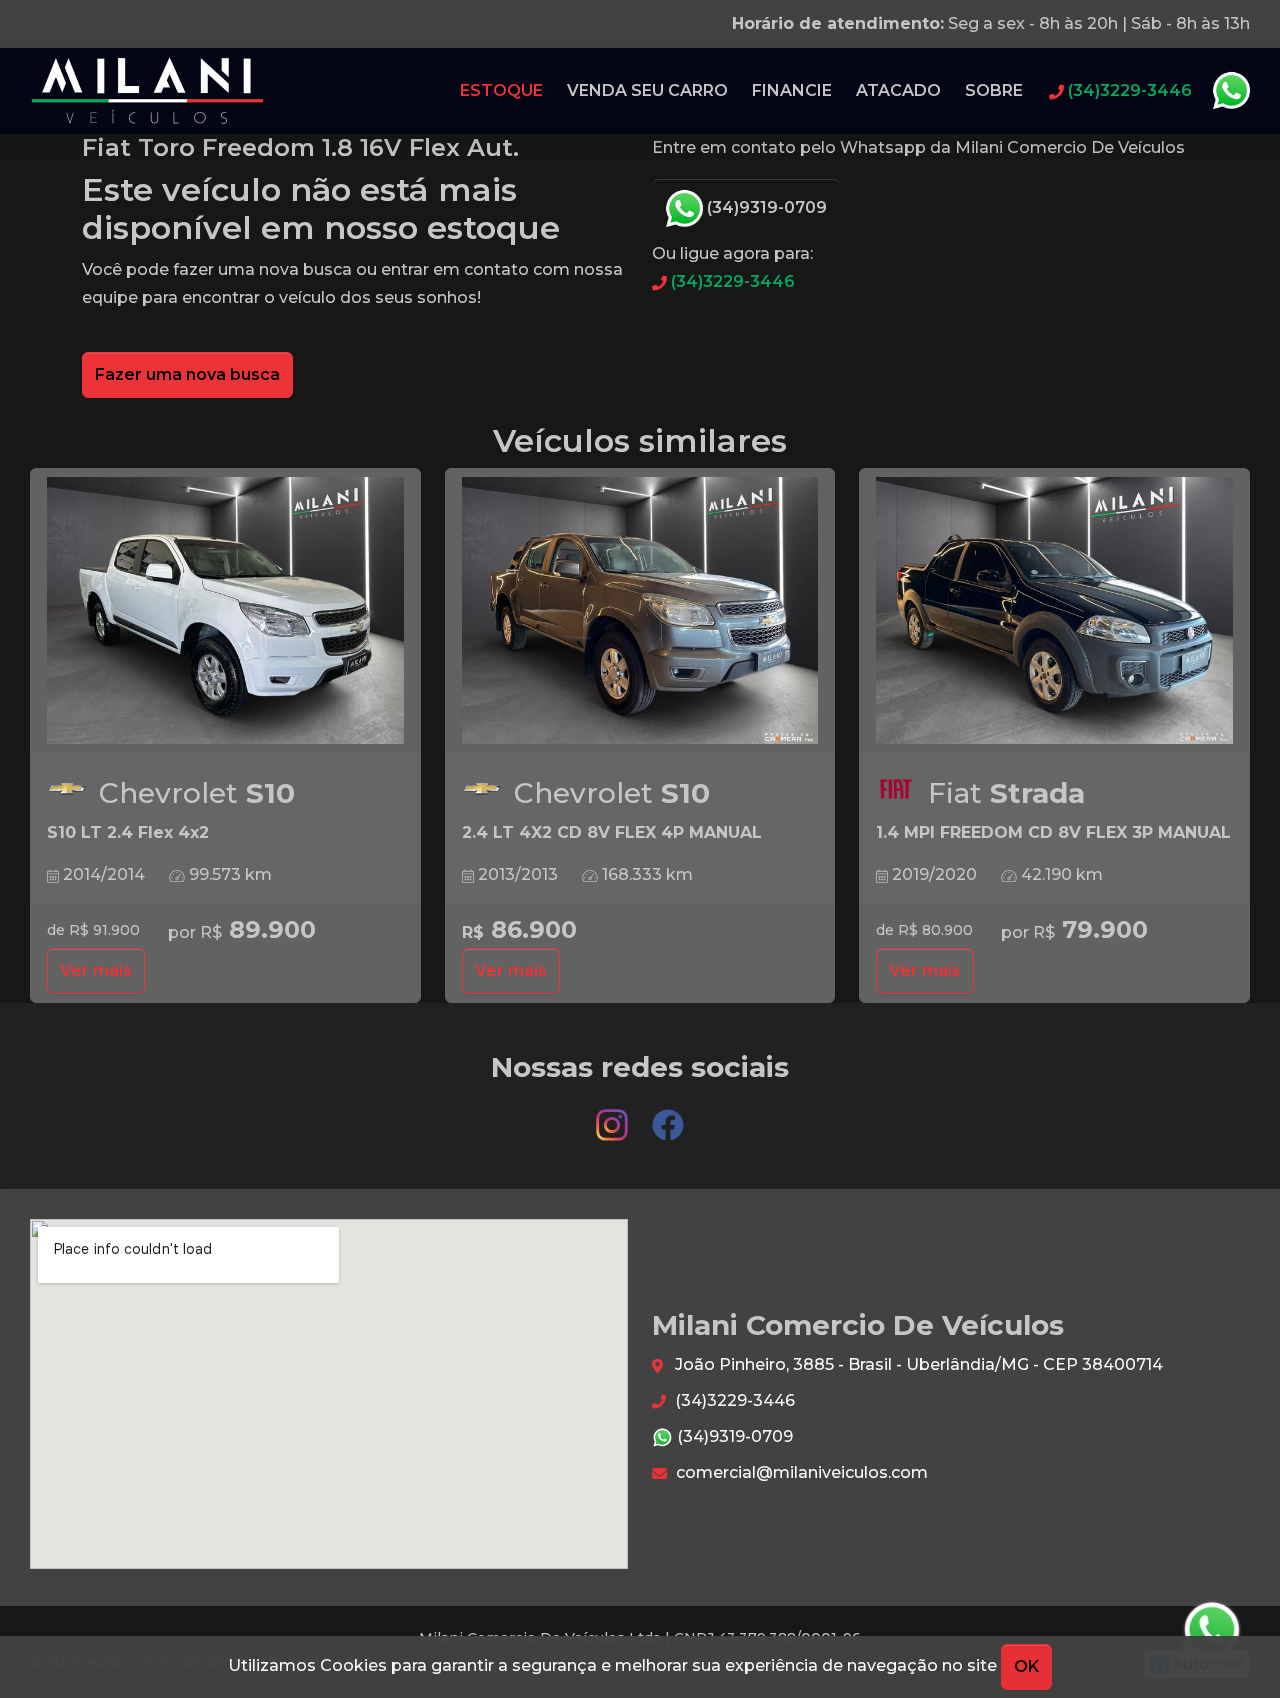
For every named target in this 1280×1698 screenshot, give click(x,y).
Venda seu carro (647, 90)
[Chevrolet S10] (225, 611)
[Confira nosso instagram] (614, 1115)
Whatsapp (1231, 91)
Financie (792, 90)
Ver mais (96, 970)
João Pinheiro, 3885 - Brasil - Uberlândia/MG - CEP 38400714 (917, 1364)
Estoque (501, 90)
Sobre (994, 90)
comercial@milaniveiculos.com (800, 1472)
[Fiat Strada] (1054, 611)
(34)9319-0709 (765, 207)
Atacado (898, 90)
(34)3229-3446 (731, 281)
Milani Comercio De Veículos (148, 91)
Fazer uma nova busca (187, 374)
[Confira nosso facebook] (668, 1115)
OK (1026, 1666)
